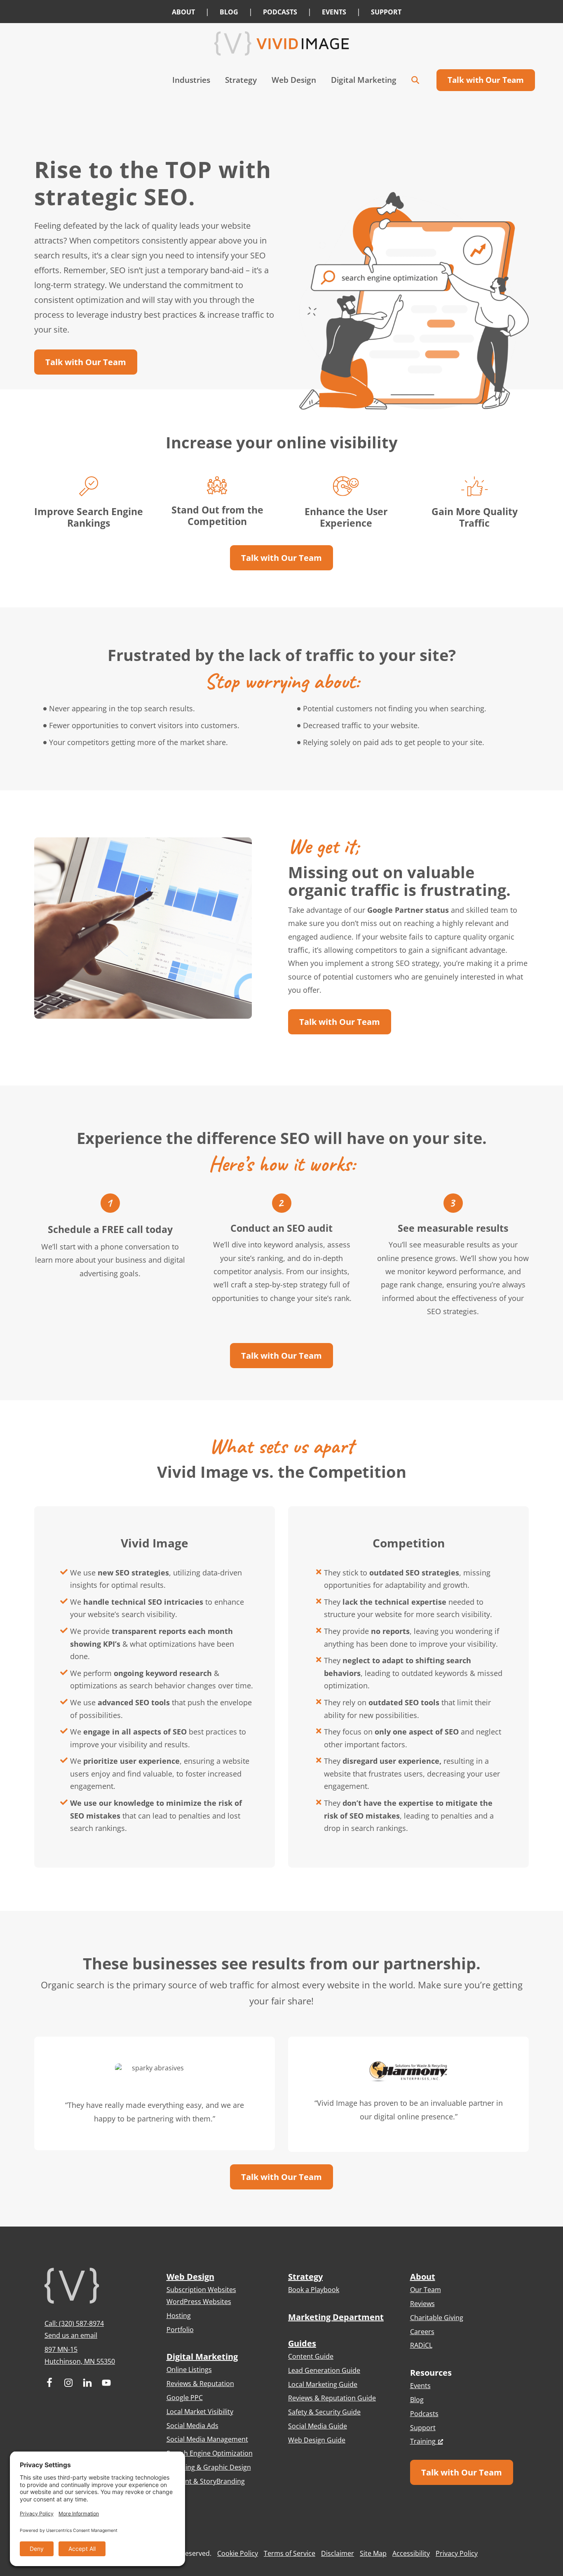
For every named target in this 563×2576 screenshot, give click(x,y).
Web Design (190, 2277)
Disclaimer (338, 2553)
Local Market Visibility (200, 2412)
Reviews (422, 2304)
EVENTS (334, 12)
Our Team (426, 2290)
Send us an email (71, 2335)
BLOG (229, 12)
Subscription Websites (201, 2290)
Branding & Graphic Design (209, 2467)
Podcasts (424, 2414)
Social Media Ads (192, 2426)
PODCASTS (280, 12)
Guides (302, 2343)
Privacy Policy (457, 2553)
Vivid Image (281, 43)
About (423, 2277)
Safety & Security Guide (324, 2412)
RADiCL (421, 2345)
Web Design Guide (317, 2440)
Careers (422, 2332)
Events (420, 2386)
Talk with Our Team (86, 362)
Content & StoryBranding (206, 2481)
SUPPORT (386, 12)
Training (423, 2441)
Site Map (373, 2553)
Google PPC (185, 2398)
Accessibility (411, 2553)
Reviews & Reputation (200, 2384)
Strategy (305, 2277)
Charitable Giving (437, 2318)
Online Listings (189, 2370)
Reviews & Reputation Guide (332, 2398)
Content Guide (311, 2356)
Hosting (179, 2316)
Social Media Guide (318, 2426)
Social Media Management (207, 2439)
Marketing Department (336, 2317)
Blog (417, 2400)
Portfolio (180, 2330)
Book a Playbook (314, 2290)
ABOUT (183, 12)
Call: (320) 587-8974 (74, 2323)
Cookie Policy (238, 2553)
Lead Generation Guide (324, 2370)
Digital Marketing (202, 2357)
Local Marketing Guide (323, 2384)
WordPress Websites (199, 2302)
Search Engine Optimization (210, 2453)
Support (423, 2428)
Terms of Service (290, 2553)
